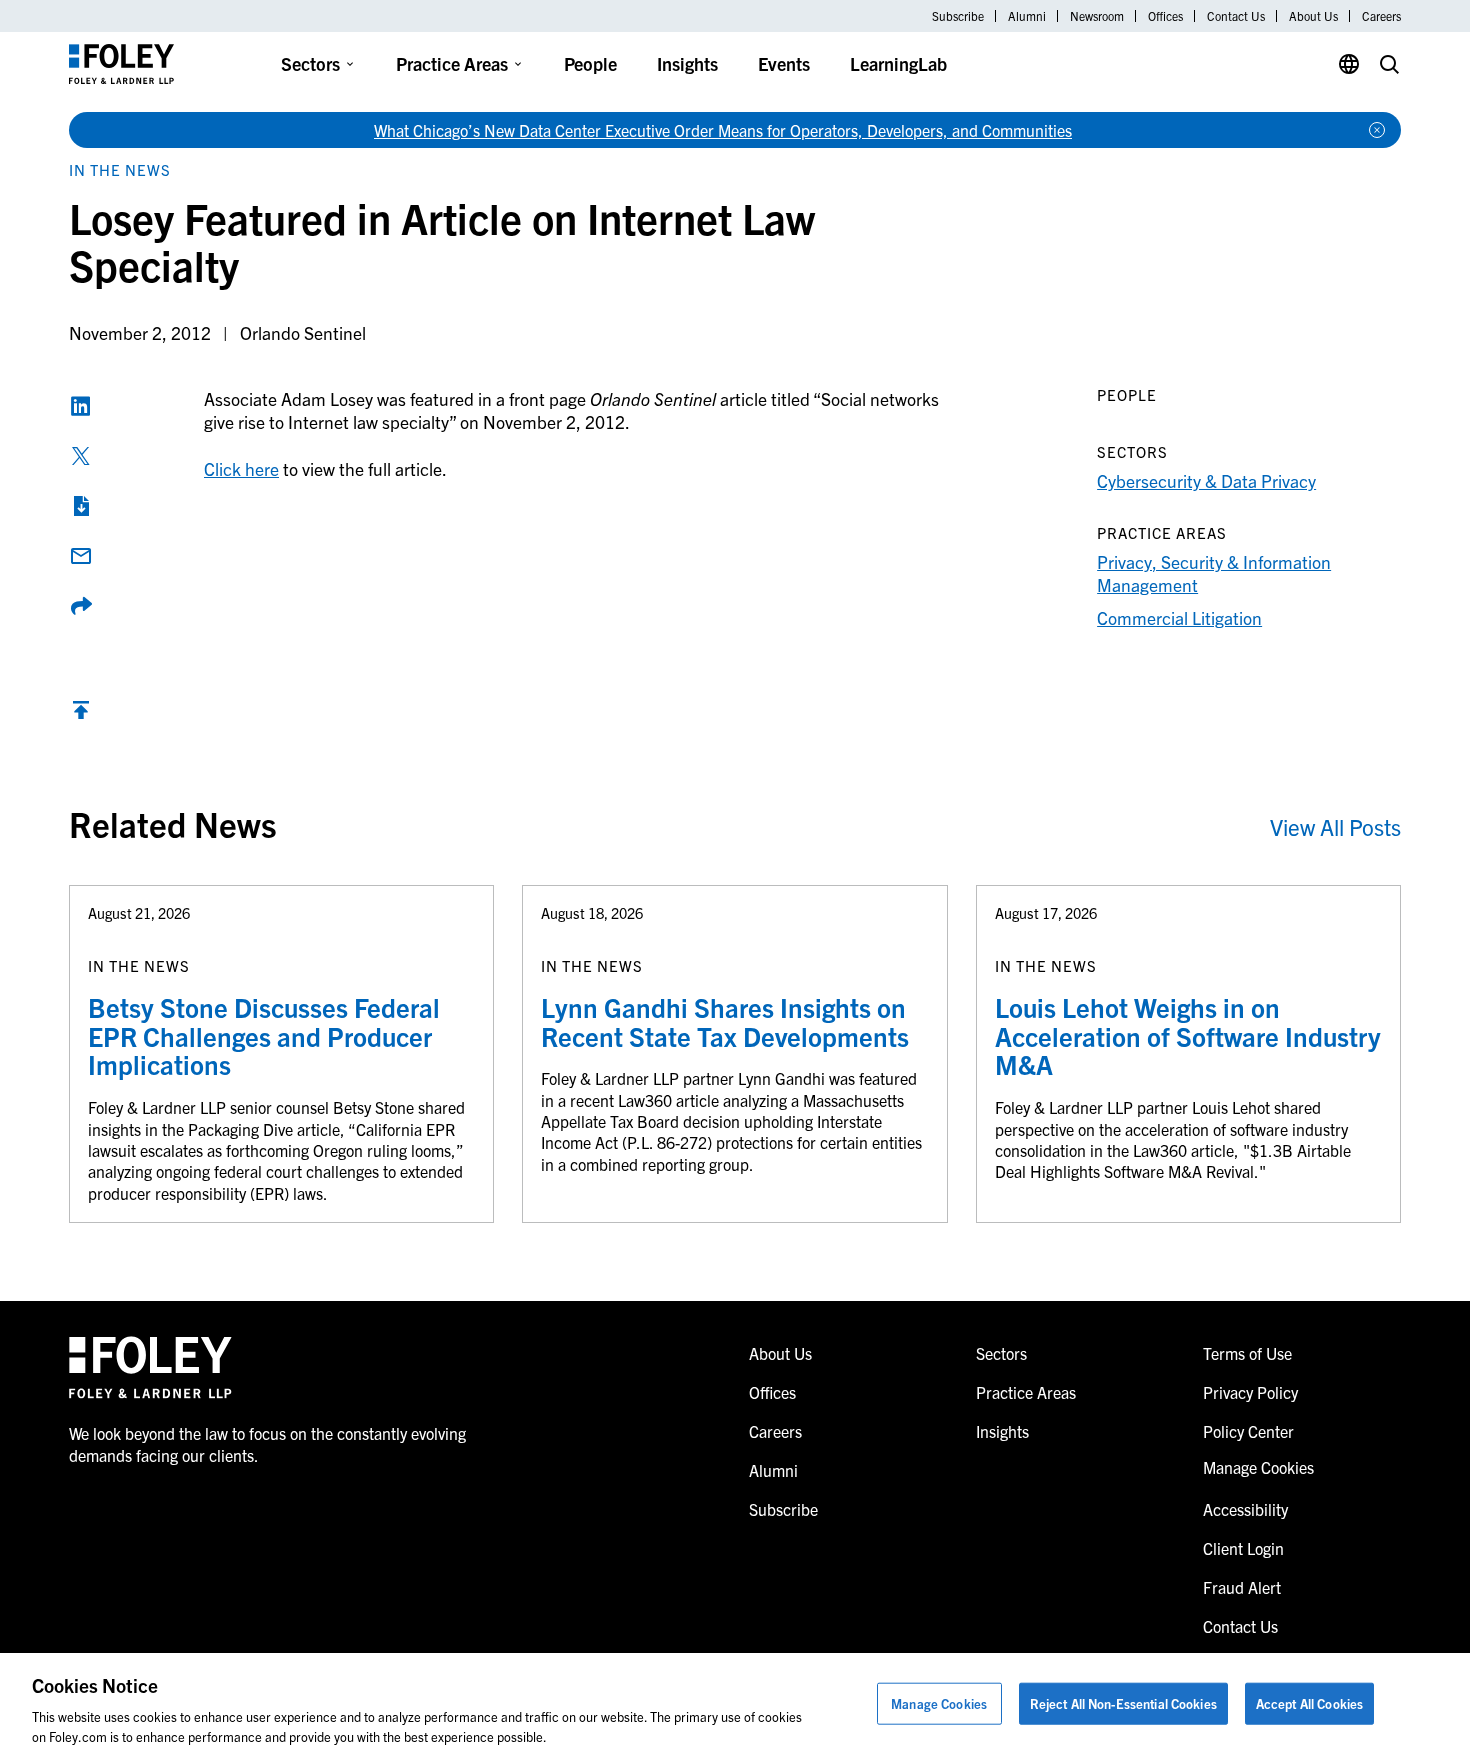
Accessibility (1245, 1509)
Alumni (1027, 16)
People (590, 63)
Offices (1165, 16)
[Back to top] (81, 714)
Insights (687, 63)
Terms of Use (1247, 1353)
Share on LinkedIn (81, 406)
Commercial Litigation (1179, 617)
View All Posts (1335, 826)
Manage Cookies (939, 1703)
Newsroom (1097, 16)
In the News (120, 169)
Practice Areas (452, 63)
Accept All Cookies (1309, 1703)
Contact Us (1236, 16)
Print (81, 506)
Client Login (1243, 1548)
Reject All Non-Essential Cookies (1123, 1703)
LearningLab (898, 63)
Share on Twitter (81, 456)
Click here (241, 468)
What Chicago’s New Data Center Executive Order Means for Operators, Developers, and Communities (723, 130)
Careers (1381, 16)
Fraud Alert (1242, 1587)
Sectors (310, 63)
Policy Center (1248, 1431)
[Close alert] (1377, 130)
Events (784, 63)
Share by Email (81, 556)
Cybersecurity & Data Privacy (1206, 480)
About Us (1313, 16)
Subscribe (958, 16)
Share (81, 606)
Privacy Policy (1250, 1392)
